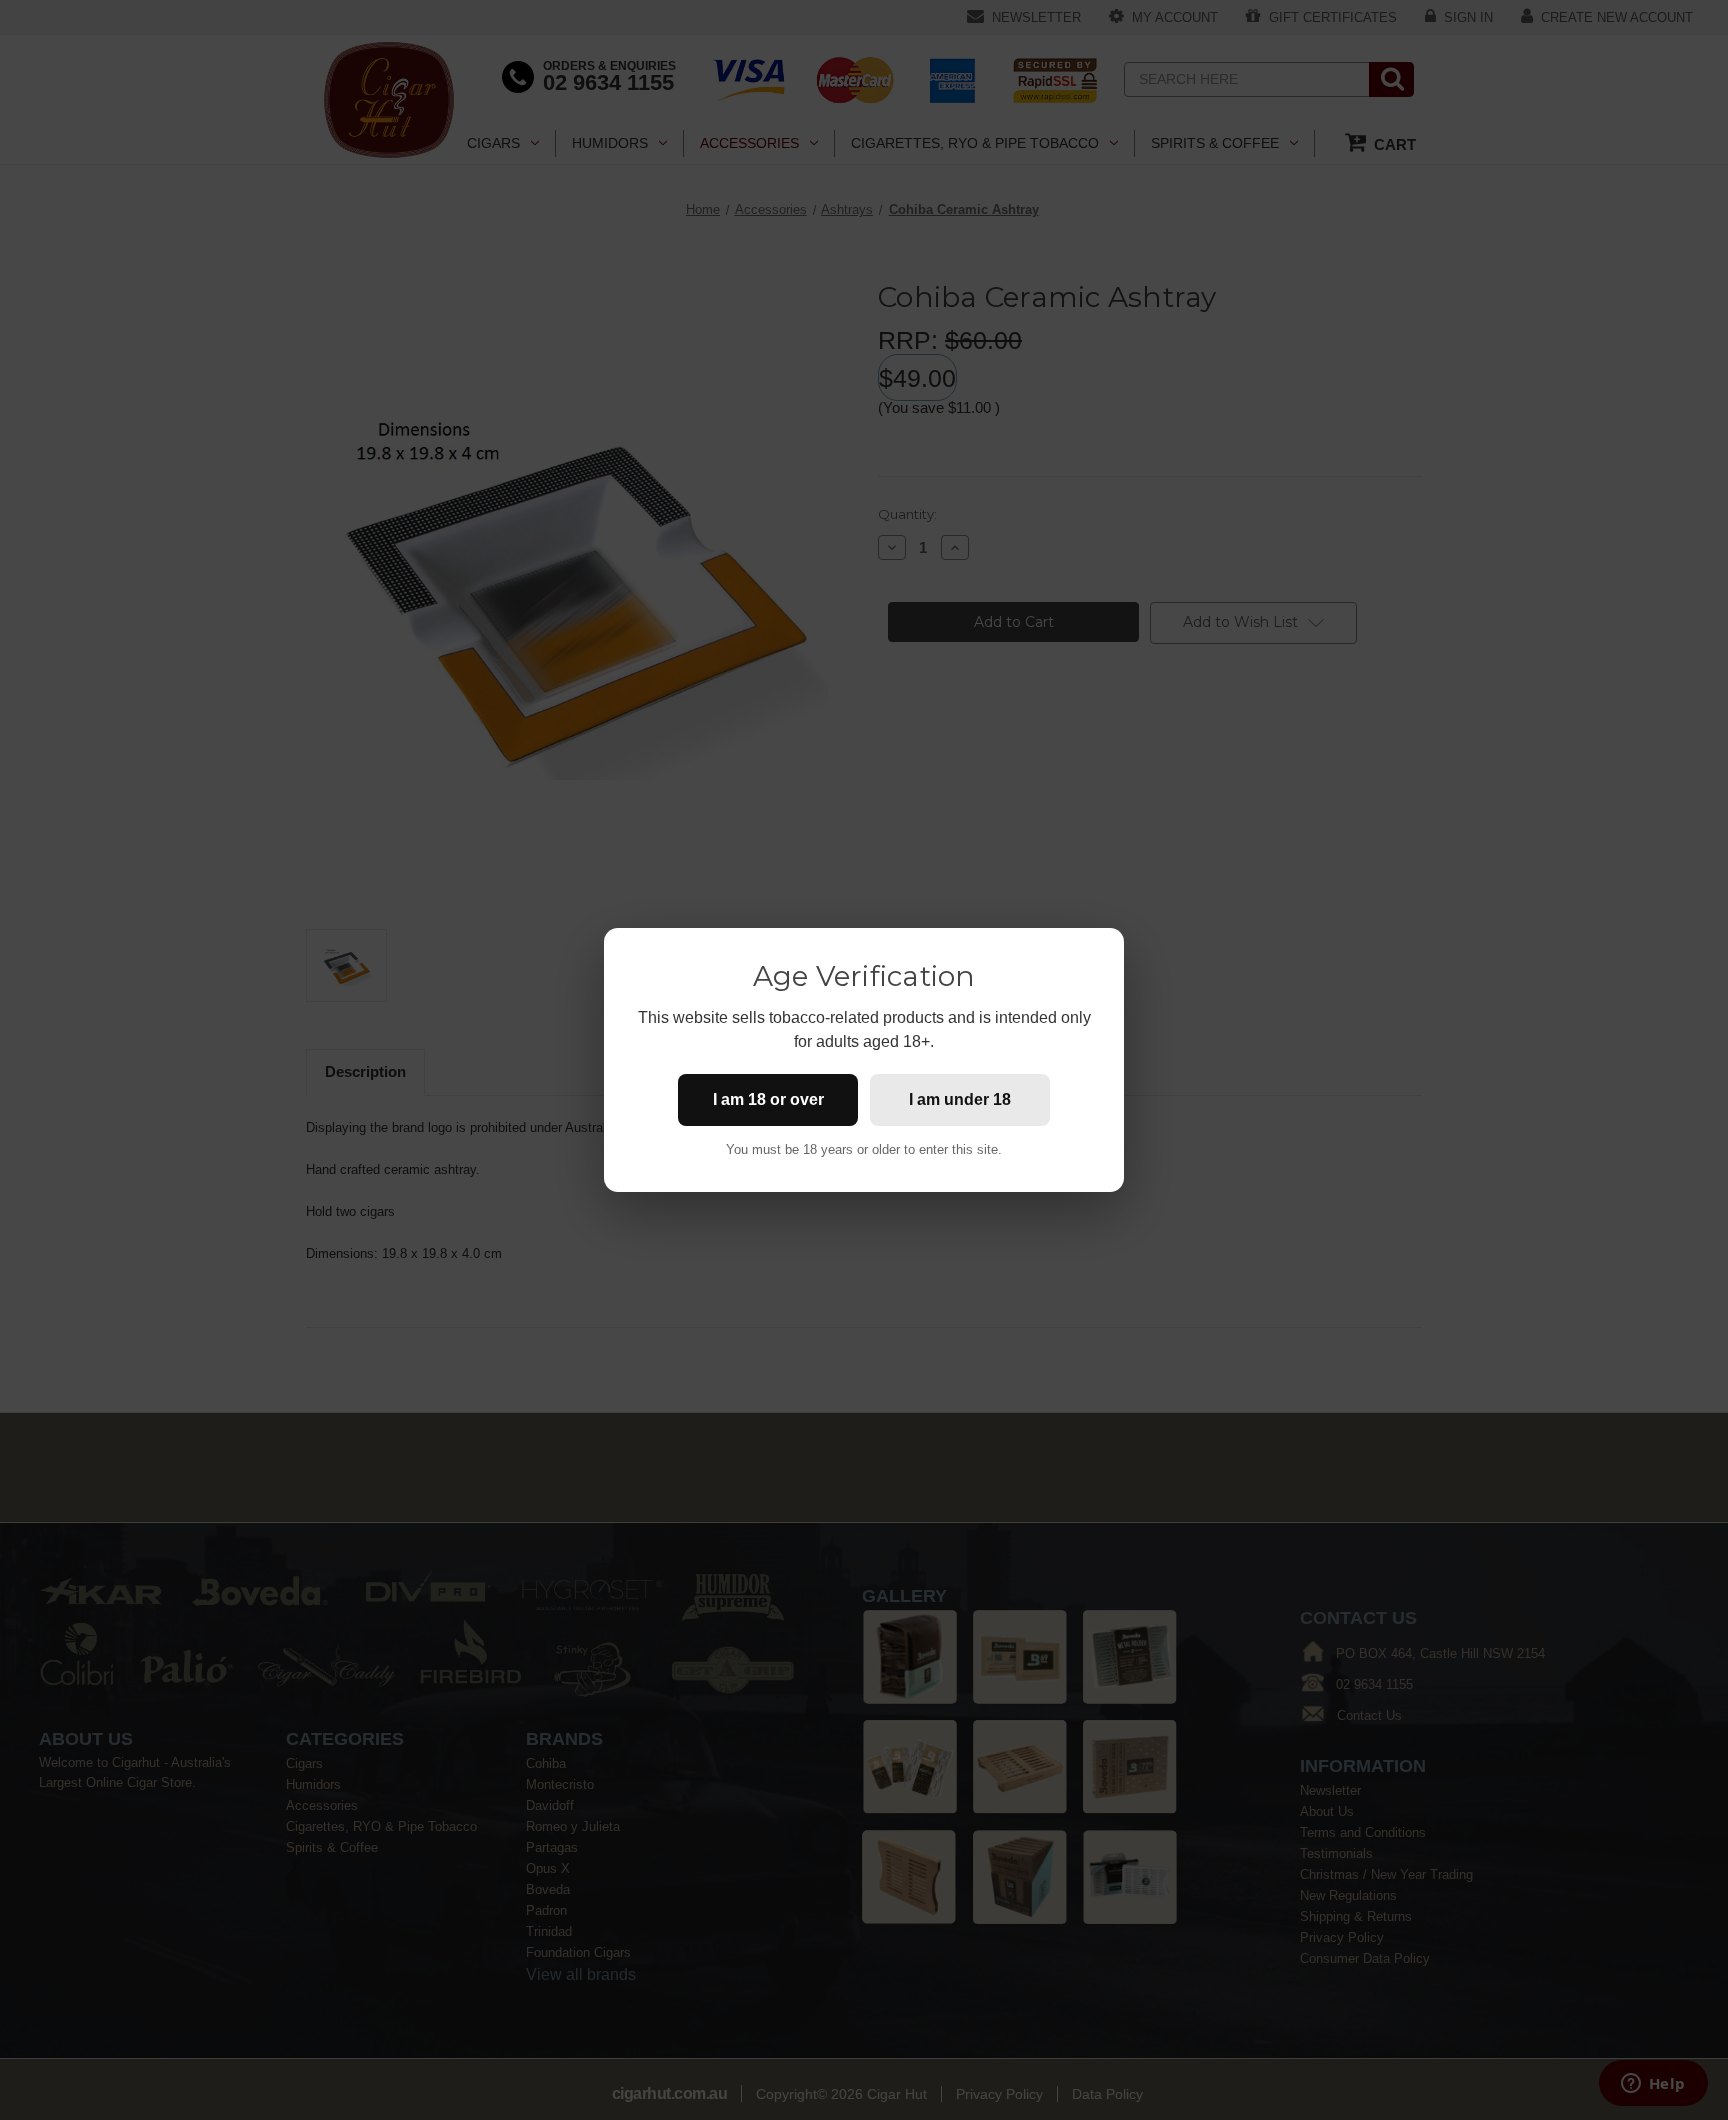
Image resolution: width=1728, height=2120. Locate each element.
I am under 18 (960, 1099)
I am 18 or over (768, 1099)
